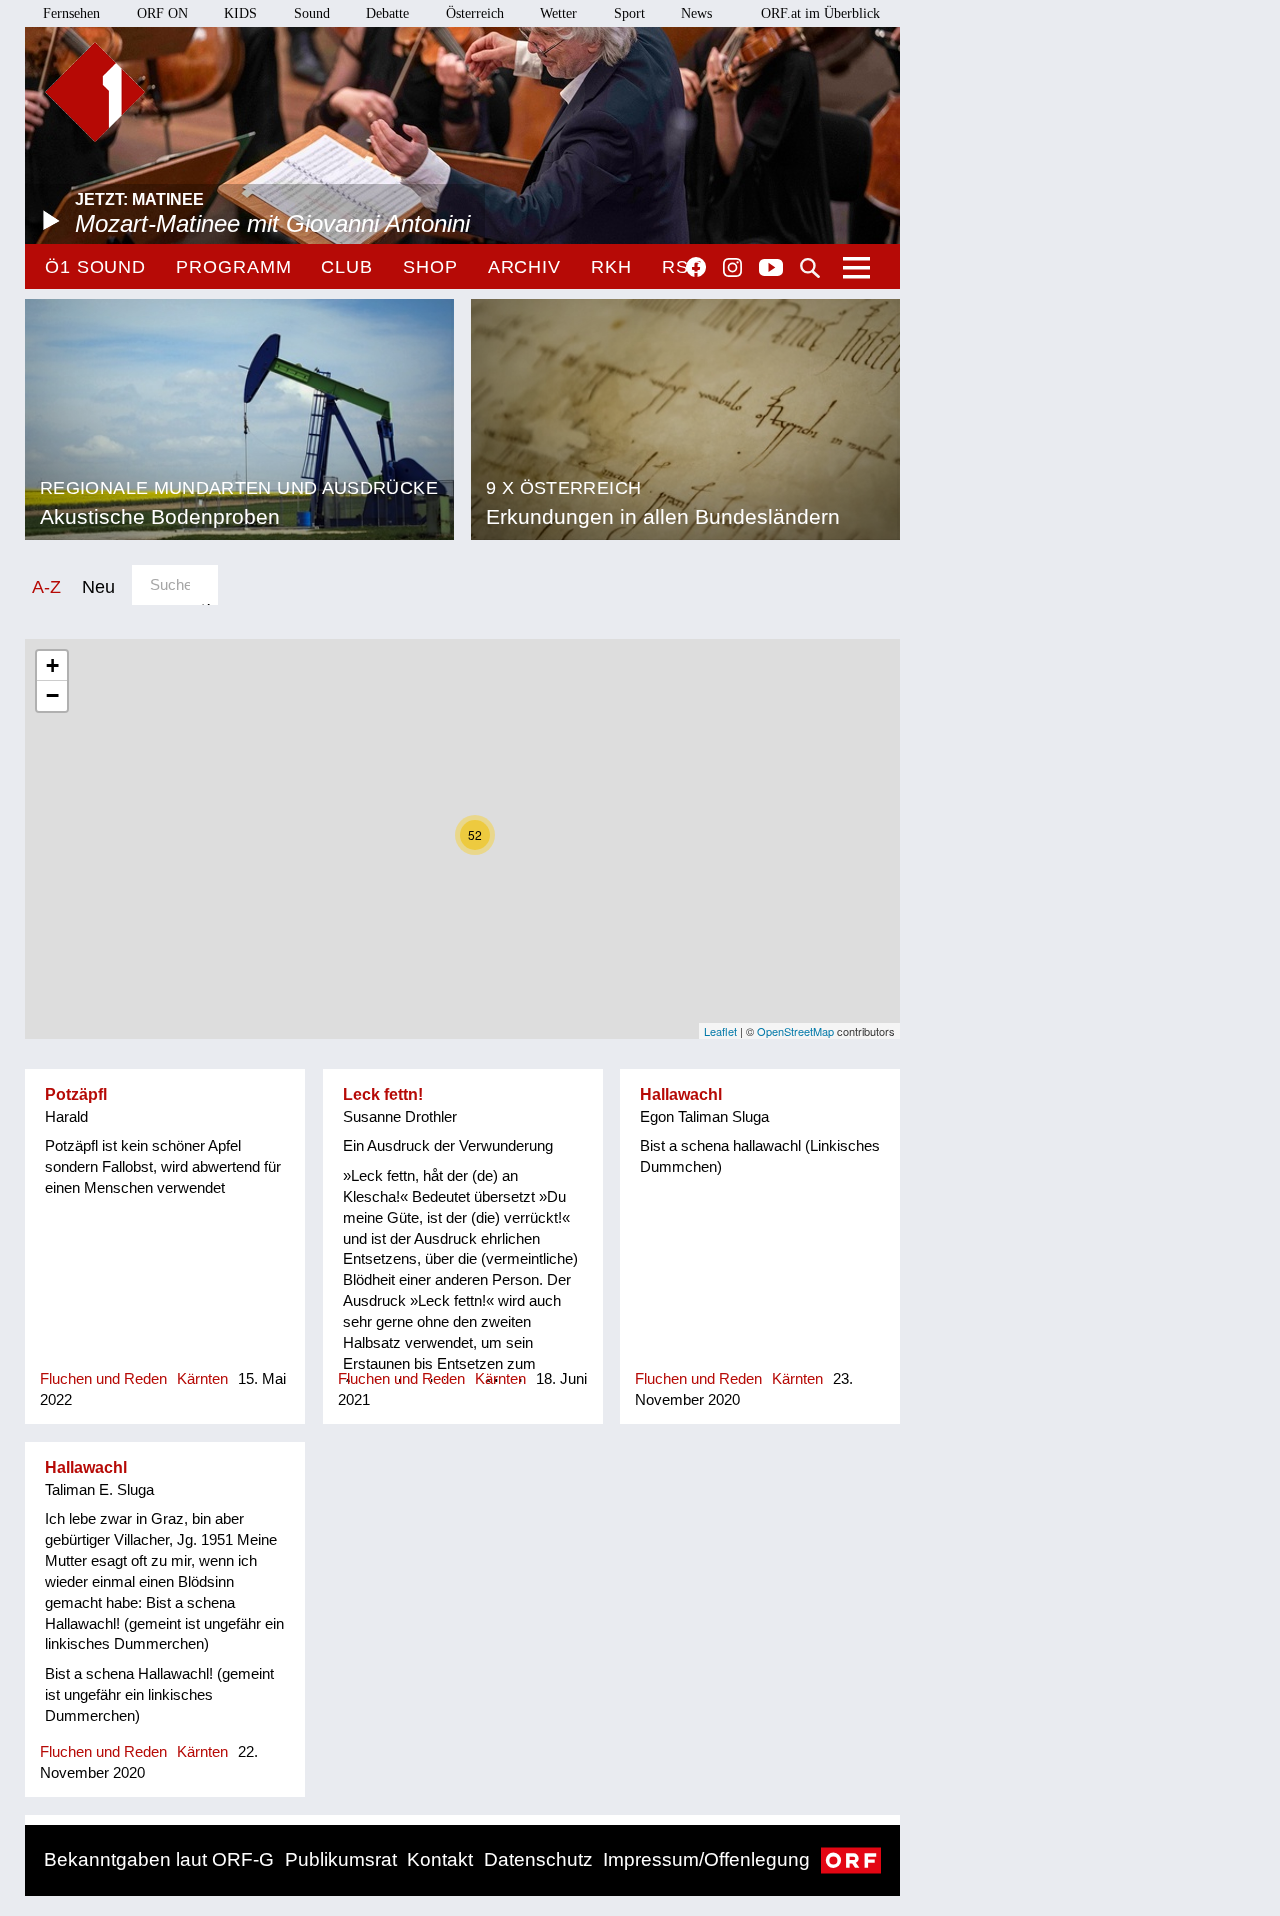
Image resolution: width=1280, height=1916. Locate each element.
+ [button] (52, 665)
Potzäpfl (76, 1094)
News (696, 13)
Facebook (696, 267)
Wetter (558, 13)
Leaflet (720, 1031)
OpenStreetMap (795, 1031)
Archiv (524, 267)
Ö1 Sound (95, 267)
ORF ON (162, 13)
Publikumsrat (341, 1859)
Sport (629, 13)
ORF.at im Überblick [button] (820, 13)
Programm (233, 267)
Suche (810, 268)
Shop (430, 267)
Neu (98, 586)
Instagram (732, 268)
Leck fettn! (383, 1094)
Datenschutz (538, 1859)
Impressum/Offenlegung (706, 1859)
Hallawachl (681, 1094)
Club (347, 267)
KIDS (240, 13)
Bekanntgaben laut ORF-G (159, 1859)
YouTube (771, 269)
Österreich (475, 13)
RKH (611, 267)
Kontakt (440, 1859)
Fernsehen (71, 13)
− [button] (52, 695)
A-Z (46, 586)
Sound (312, 13)
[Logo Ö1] (95, 92)
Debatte (387, 13)
